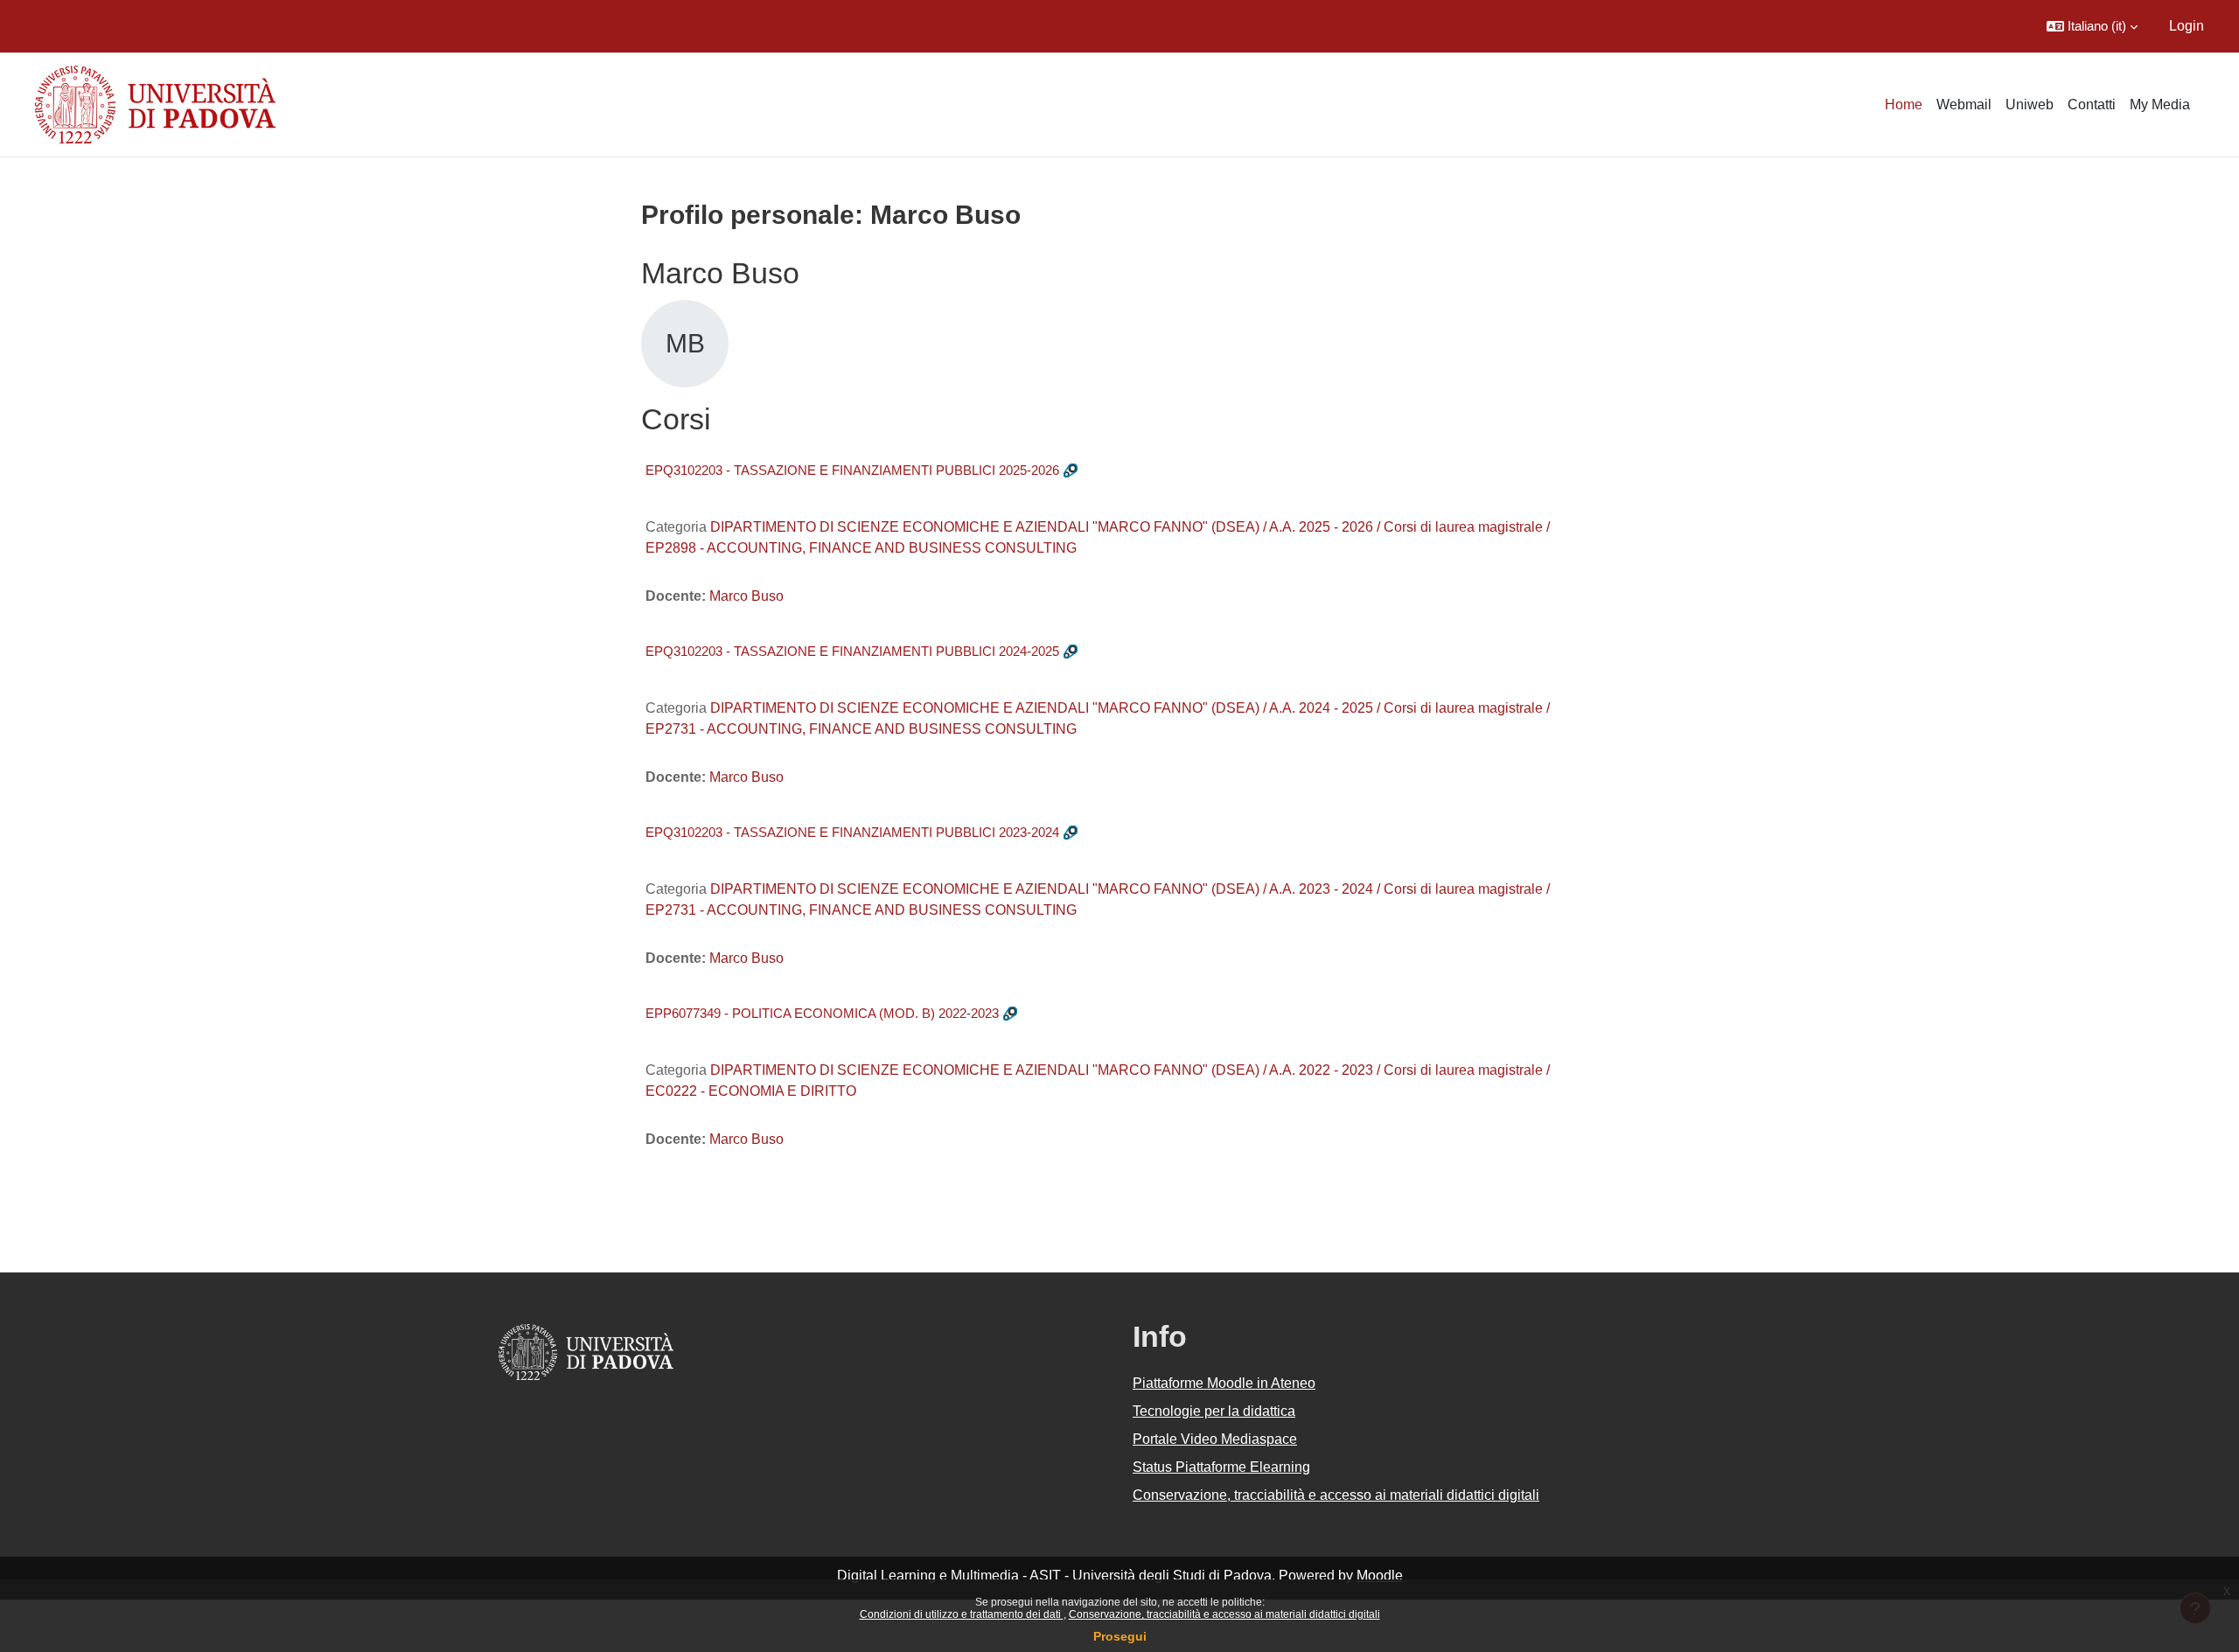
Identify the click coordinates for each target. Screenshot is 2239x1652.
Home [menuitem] (1904, 105)
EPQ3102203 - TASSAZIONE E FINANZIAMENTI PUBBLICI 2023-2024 (852, 832)
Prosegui (1120, 1636)
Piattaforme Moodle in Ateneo (1224, 1383)
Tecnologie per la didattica (1214, 1411)
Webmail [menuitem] (1964, 105)
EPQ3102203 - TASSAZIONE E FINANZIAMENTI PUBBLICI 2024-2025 (852, 651)
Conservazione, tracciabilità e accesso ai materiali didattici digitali (1224, 1614)
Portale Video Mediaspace (1215, 1439)
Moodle (1380, 1575)
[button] (2092, 26)
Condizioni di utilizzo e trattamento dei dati (962, 1614)
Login (2187, 26)
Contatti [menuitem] (2092, 105)
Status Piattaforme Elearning (1221, 1467)
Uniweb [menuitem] (2030, 105)
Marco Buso (746, 596)
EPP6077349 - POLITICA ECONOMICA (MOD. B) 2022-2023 (822, 1013)
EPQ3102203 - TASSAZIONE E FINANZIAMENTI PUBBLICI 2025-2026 (852, 470)
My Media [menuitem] (2160, 105)
